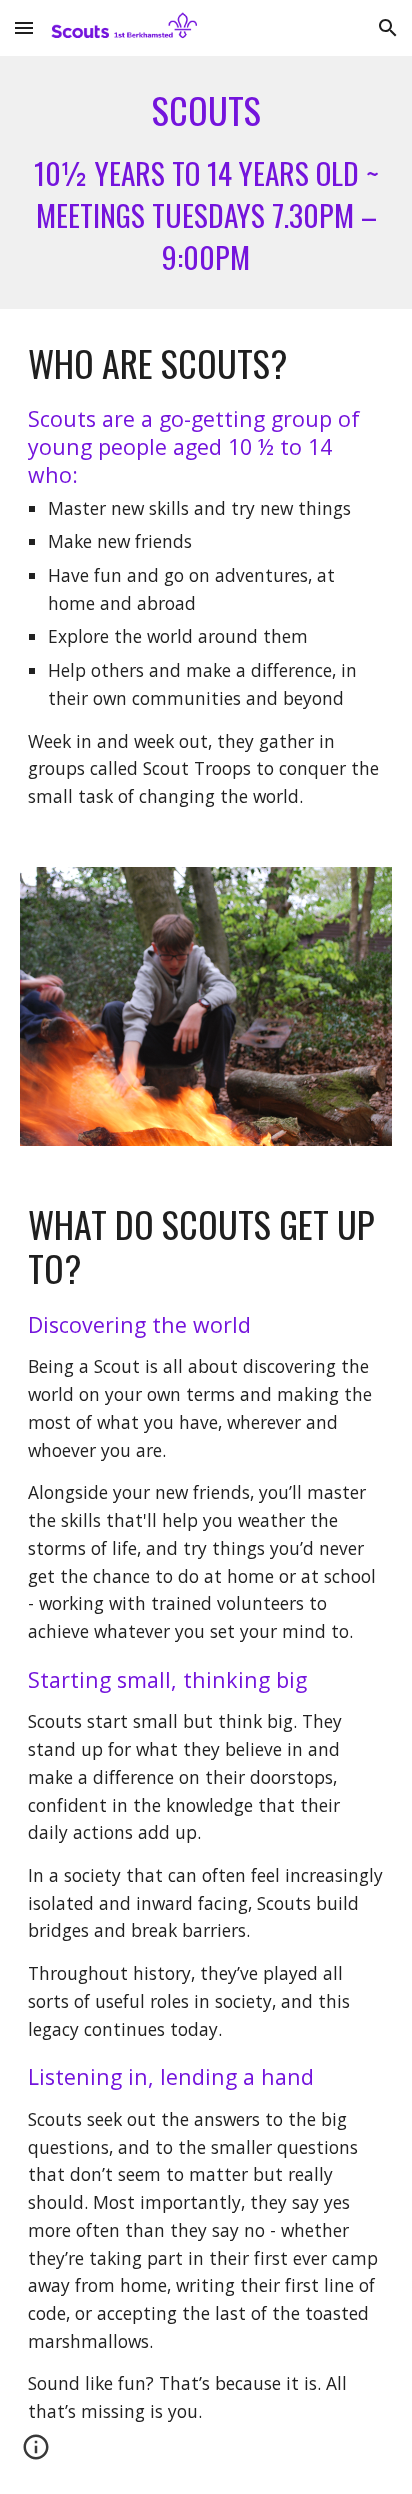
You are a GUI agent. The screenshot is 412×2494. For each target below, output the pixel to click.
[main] (206, 182)
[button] (24, 27)
